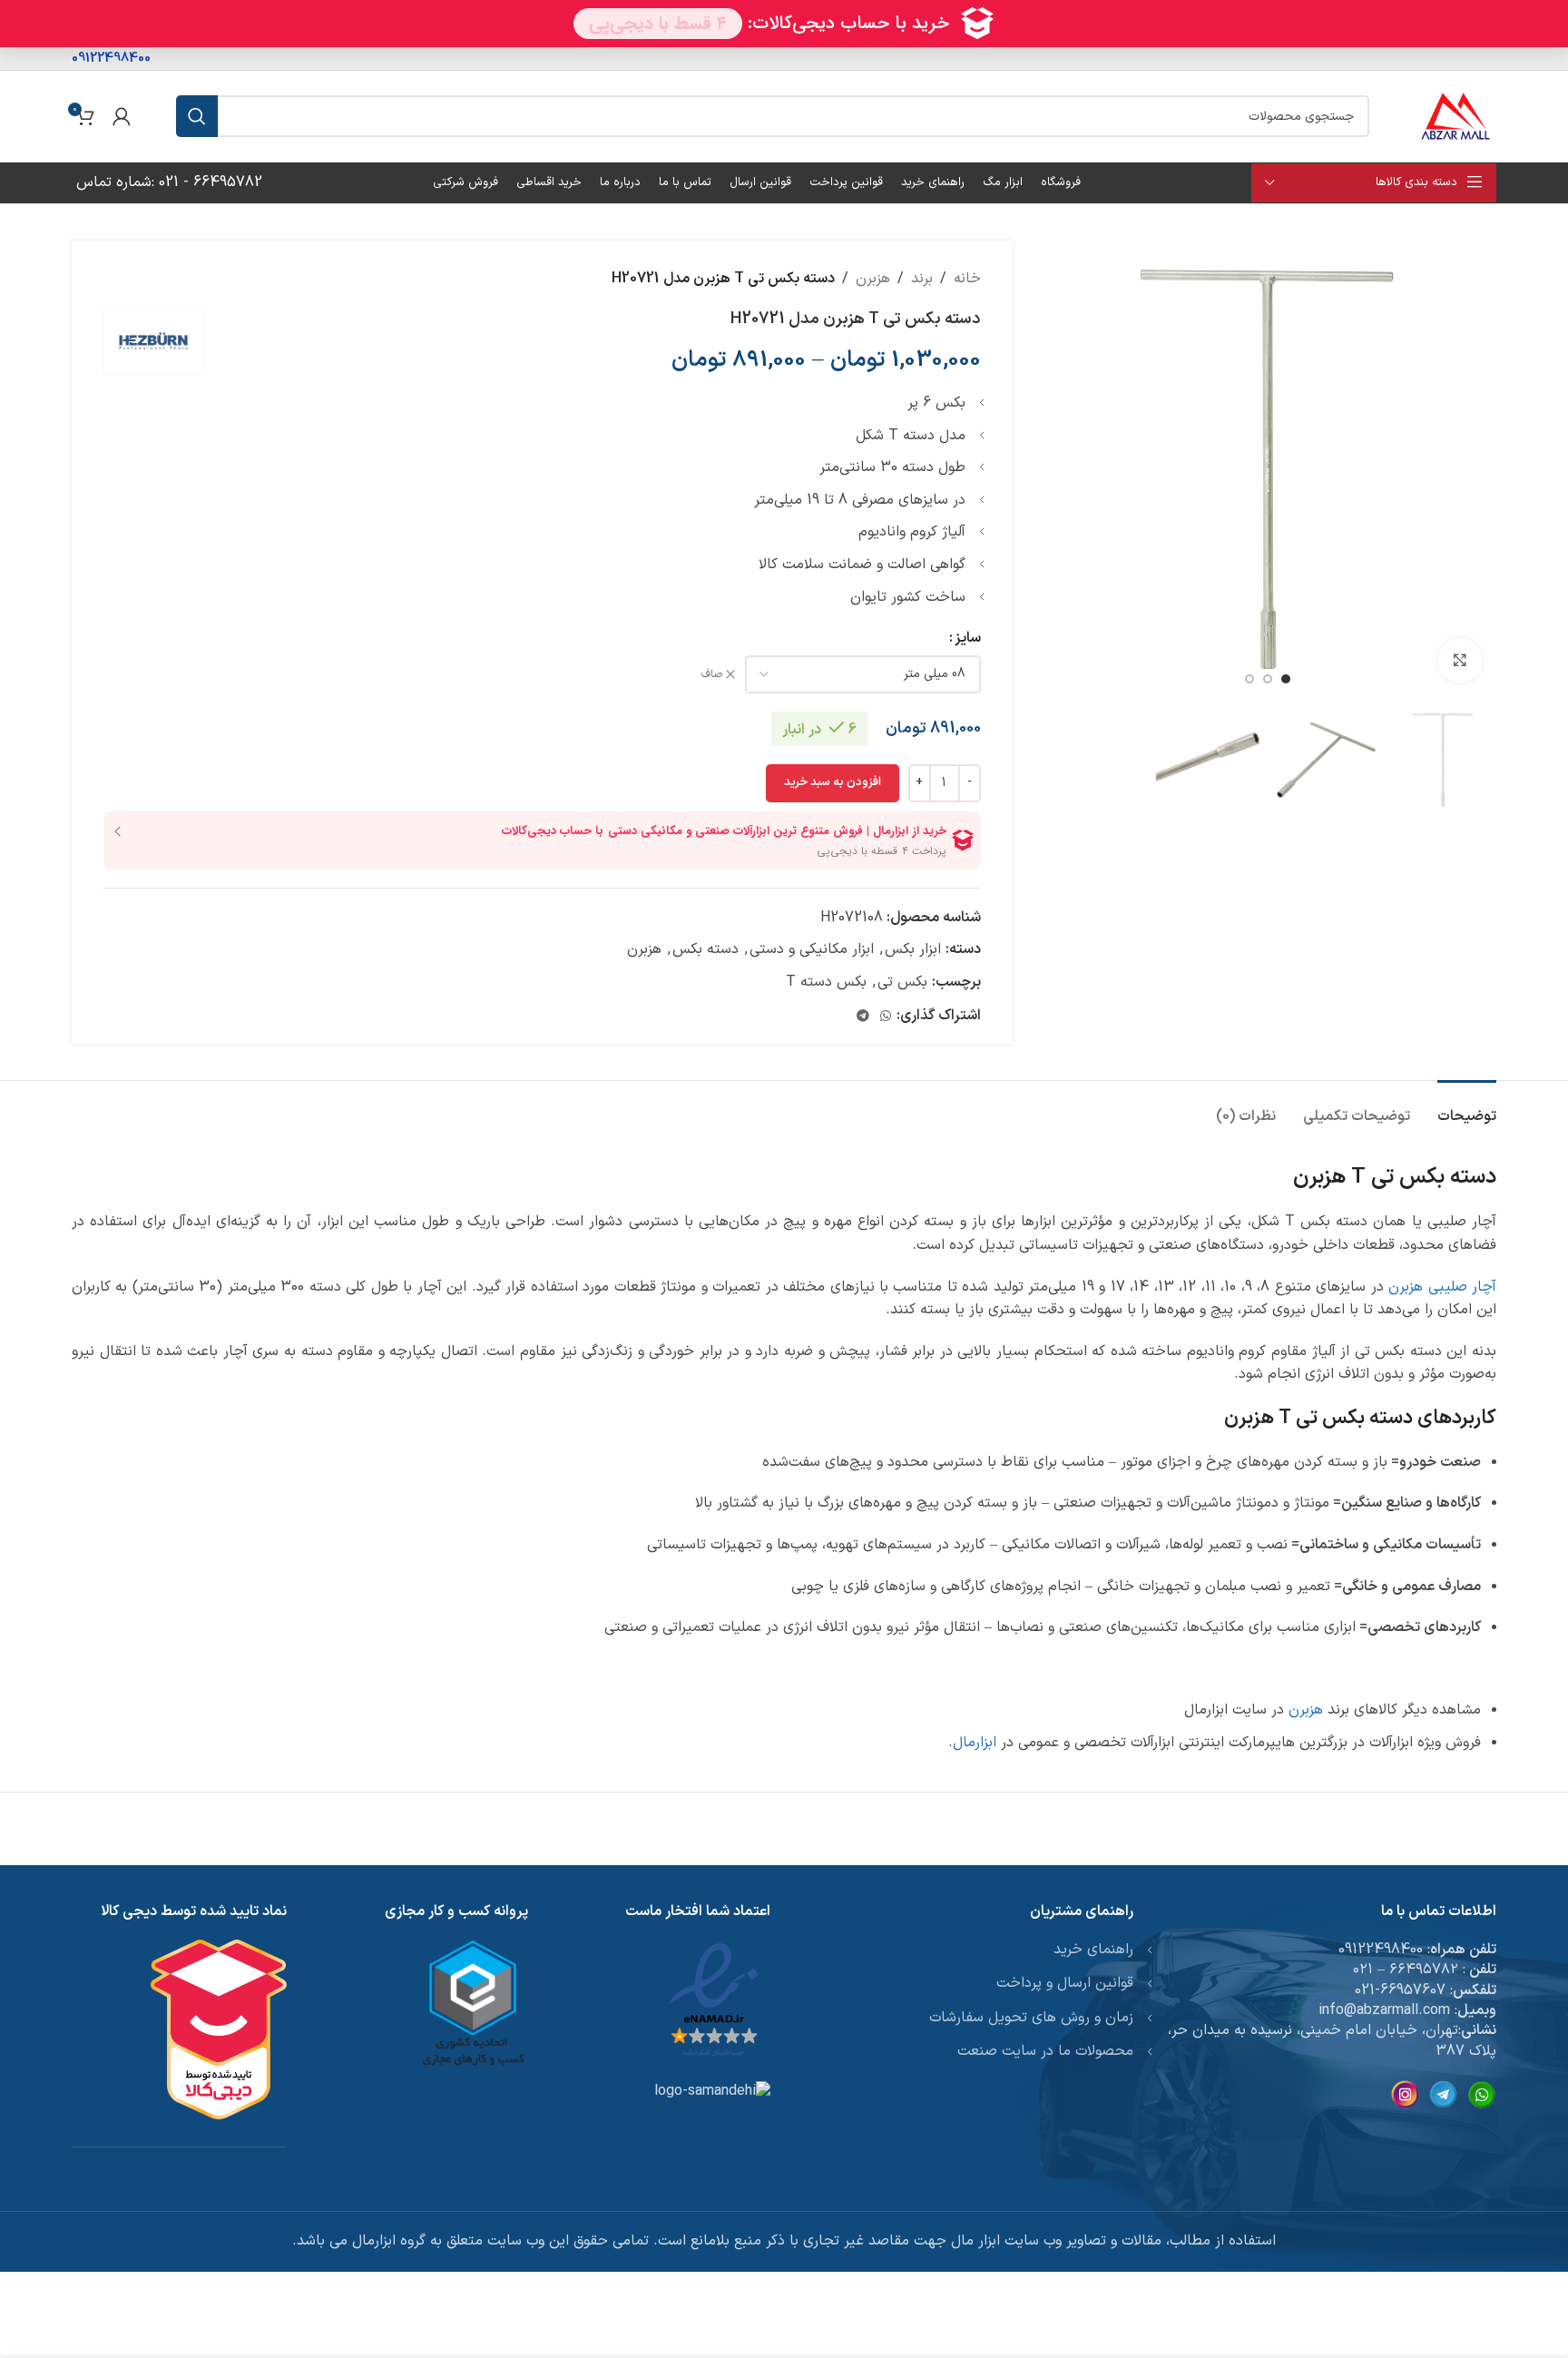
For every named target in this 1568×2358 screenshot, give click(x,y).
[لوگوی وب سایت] (1455, 115)
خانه (967, 279)
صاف (712, 675)
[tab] (1467, 1108)
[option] (1286, 679)
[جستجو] (197, 116)
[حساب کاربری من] (122, 116)
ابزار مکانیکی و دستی (812, 949)
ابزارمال (975, 1743)
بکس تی (902, 982)
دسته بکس (706, 949)
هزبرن (873, 279)
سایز (968, 638)
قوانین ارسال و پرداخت (1065, 1983)
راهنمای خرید (1093, 1950)
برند (922, 279)
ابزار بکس (913, 949)
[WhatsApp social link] (886, 1017)
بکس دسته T (826, 982)
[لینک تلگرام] (863, 1017)
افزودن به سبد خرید (833, 782)
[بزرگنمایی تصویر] (1460, 661)
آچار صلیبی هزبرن (1442, 1287)
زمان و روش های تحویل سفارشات (1031, 2018)
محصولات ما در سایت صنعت (1045, 2051)
